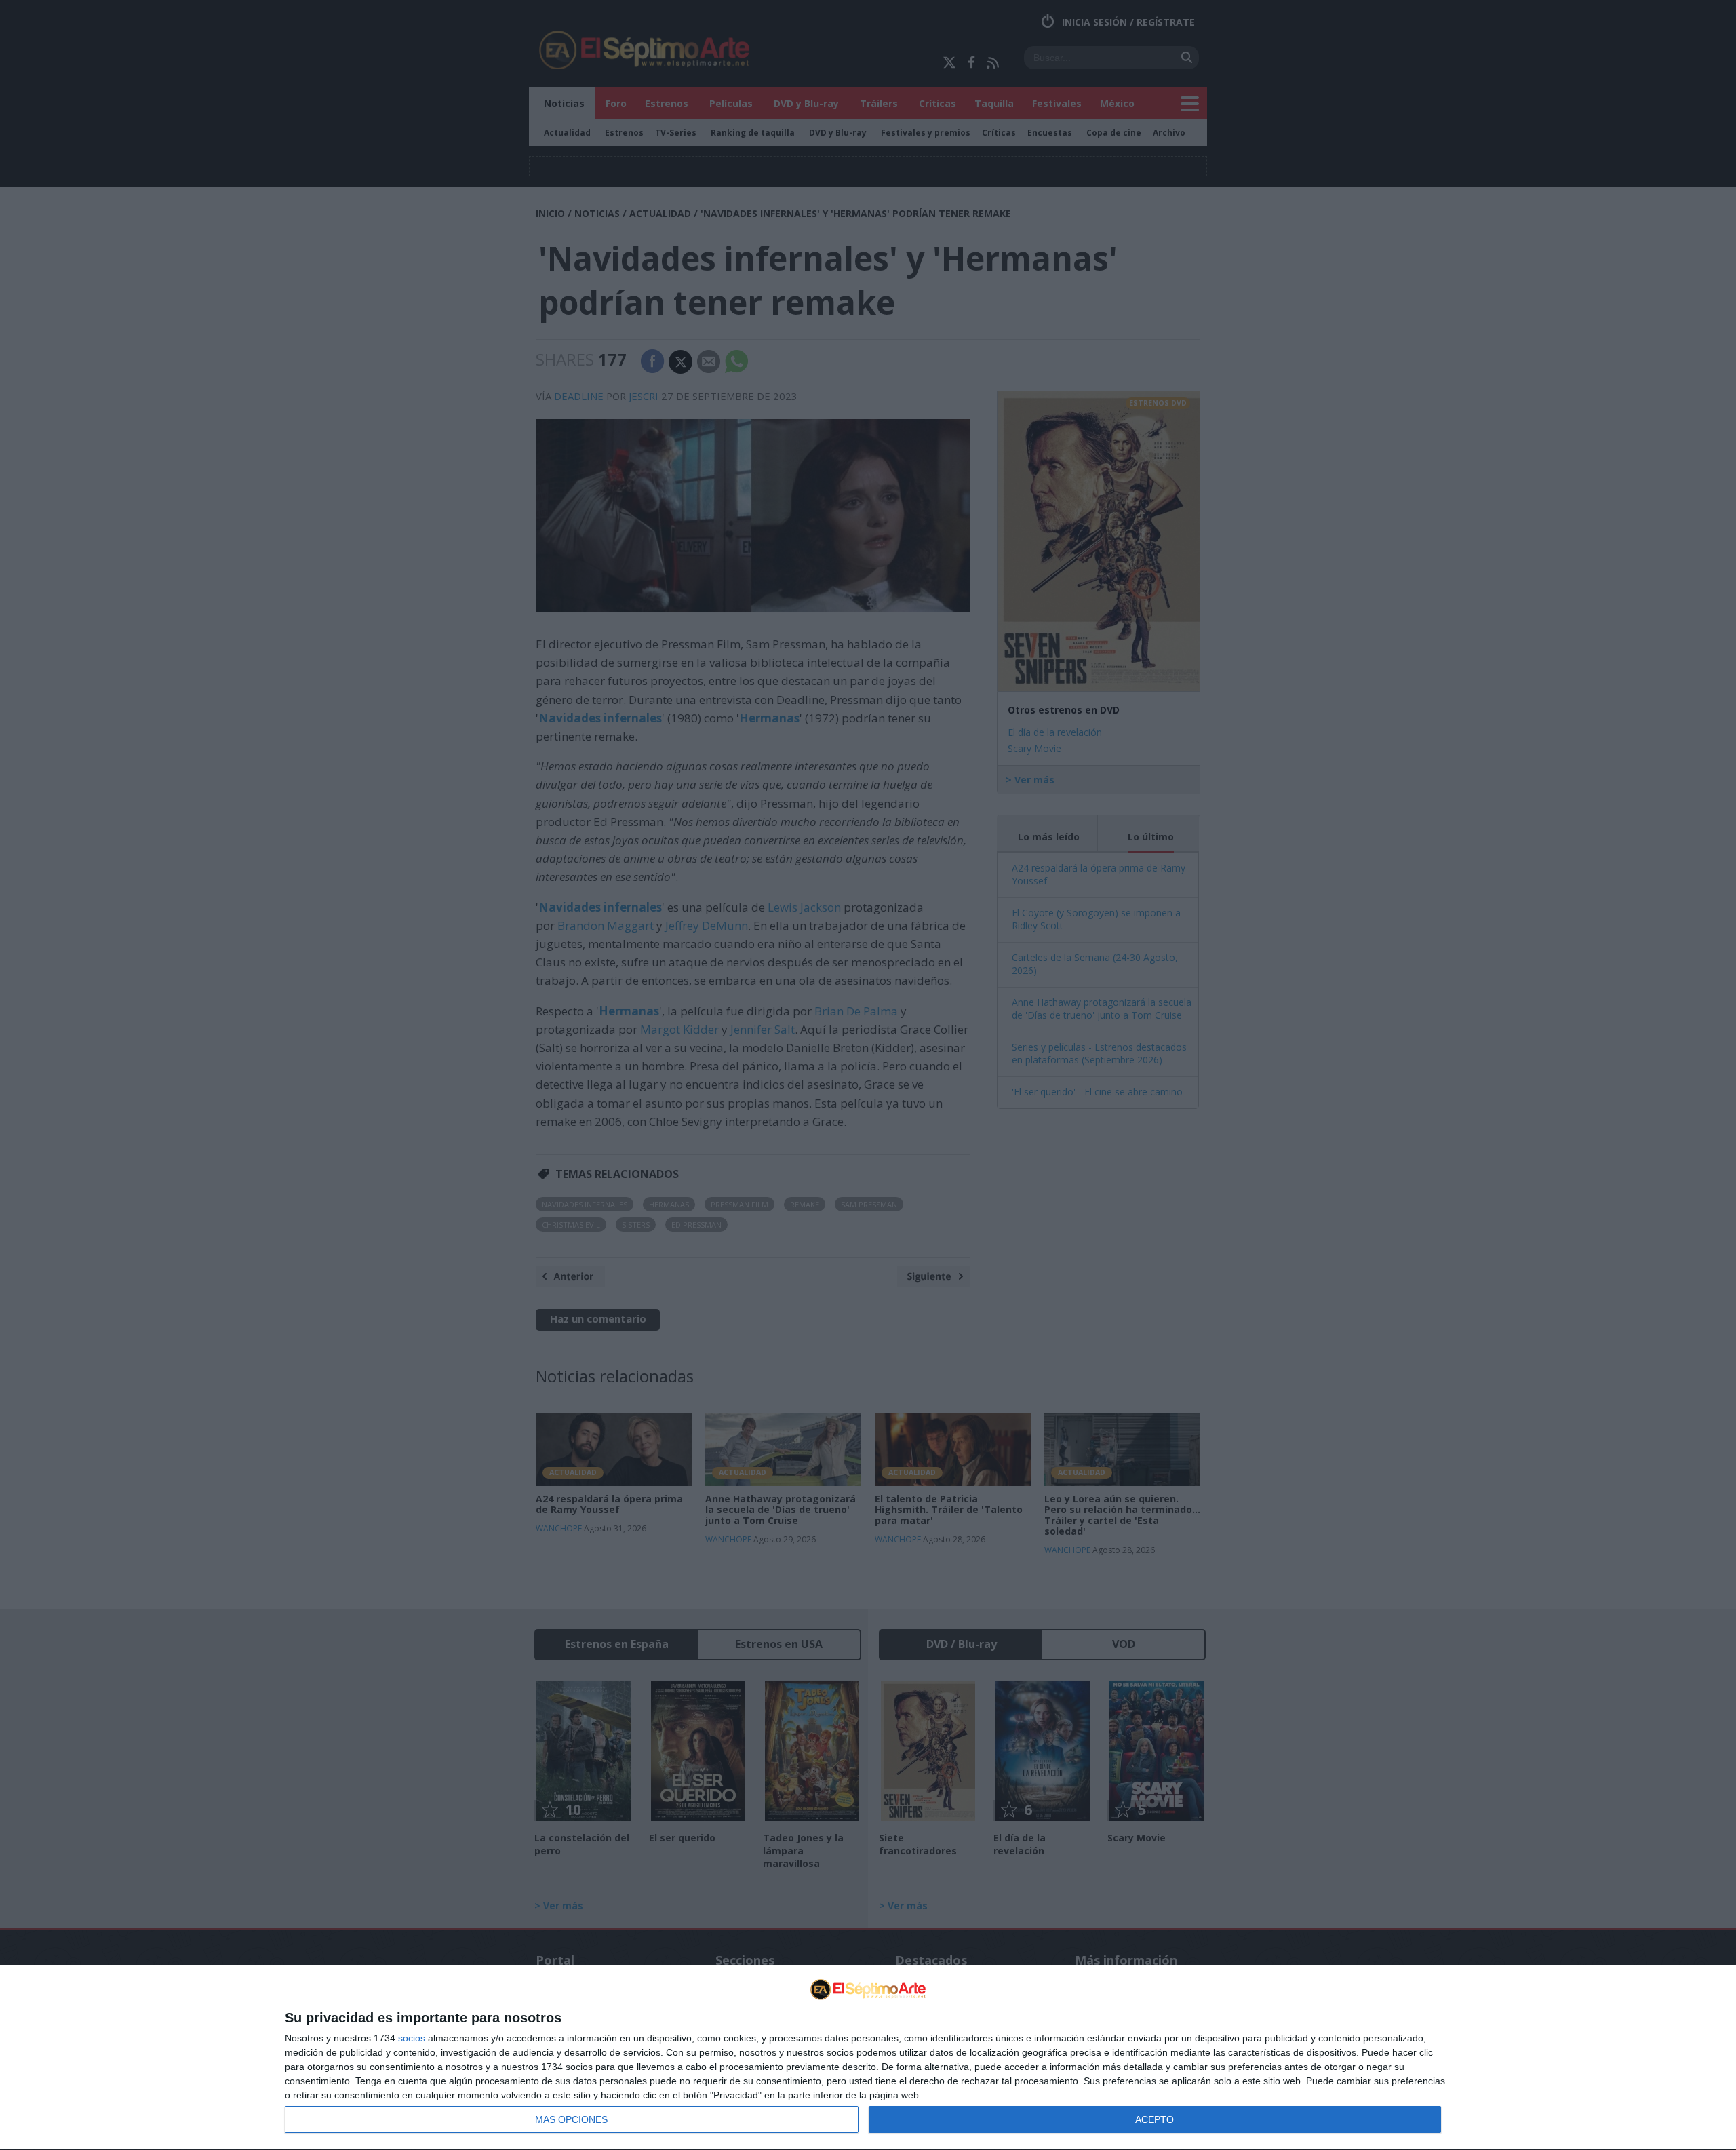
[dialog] (868, 2058)
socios (412, 2038)
